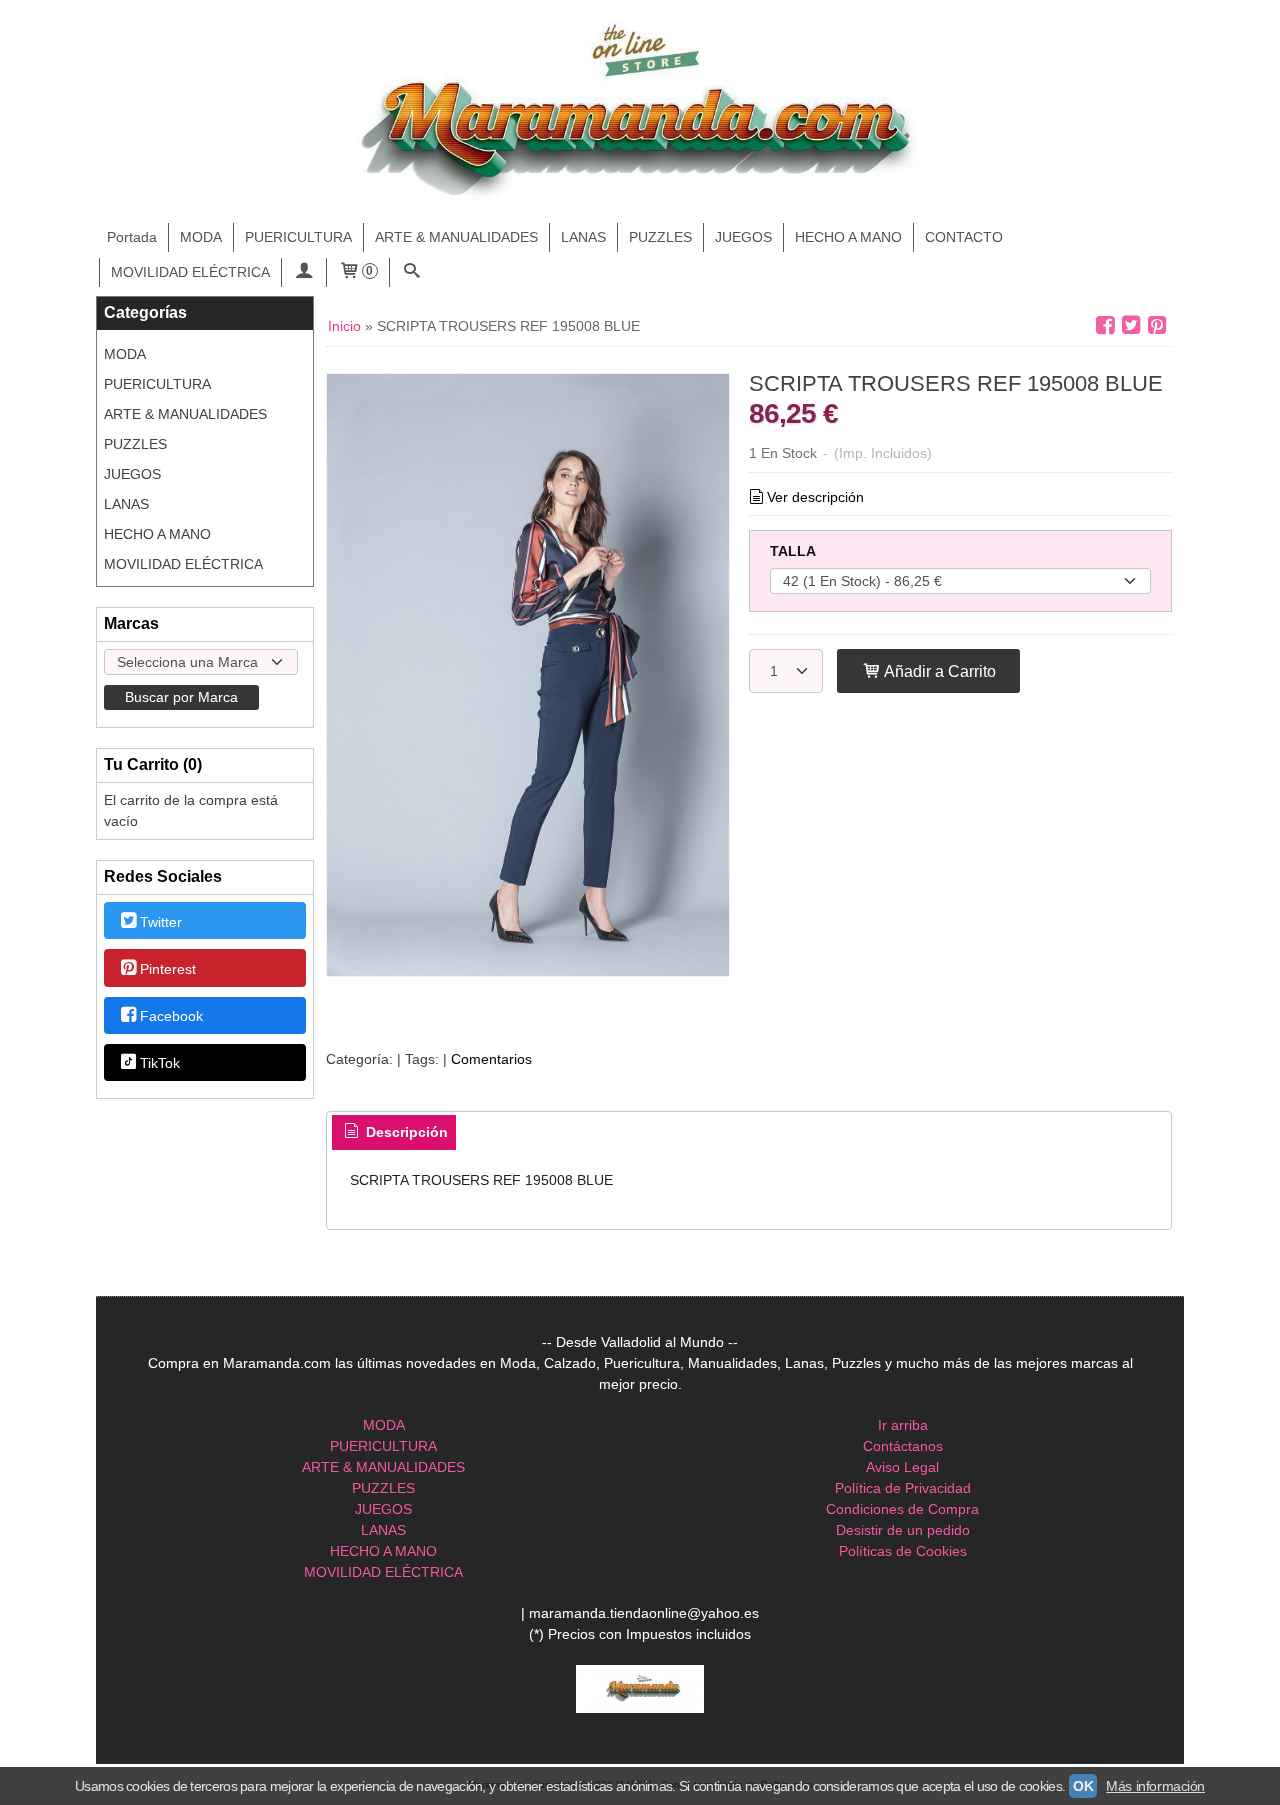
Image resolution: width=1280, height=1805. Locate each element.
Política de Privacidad (903, 1488)
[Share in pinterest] (1157, 325)
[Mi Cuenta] (304, 272)
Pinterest (168, 969)
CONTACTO (964, 237)
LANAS (583, 237)
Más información (1155, 1786)
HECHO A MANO (848, 237)
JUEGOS (743, 237)
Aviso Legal (902, 1467)
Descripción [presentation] (405, 1132)
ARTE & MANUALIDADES (456, 237)
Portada (132, 237)
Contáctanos (903, 1446)
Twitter (161, 922)
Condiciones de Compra (902, 1509)
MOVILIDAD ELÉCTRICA (190, 272)
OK (1083, 1786)
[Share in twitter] (1131, 325)
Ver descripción (815, 497)
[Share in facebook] (1105, 325)
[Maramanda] (640, 112)
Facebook (171, 1016)
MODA (201, 237)
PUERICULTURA (298, 237)
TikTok (160, 1064)
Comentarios (491, 1059)
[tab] (394, 1133)
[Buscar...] (412, 272)
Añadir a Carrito (938, 671)
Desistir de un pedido (903, 1530)
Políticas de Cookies (903, 1551)
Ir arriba (903, 1425)
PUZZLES (660, 237)
